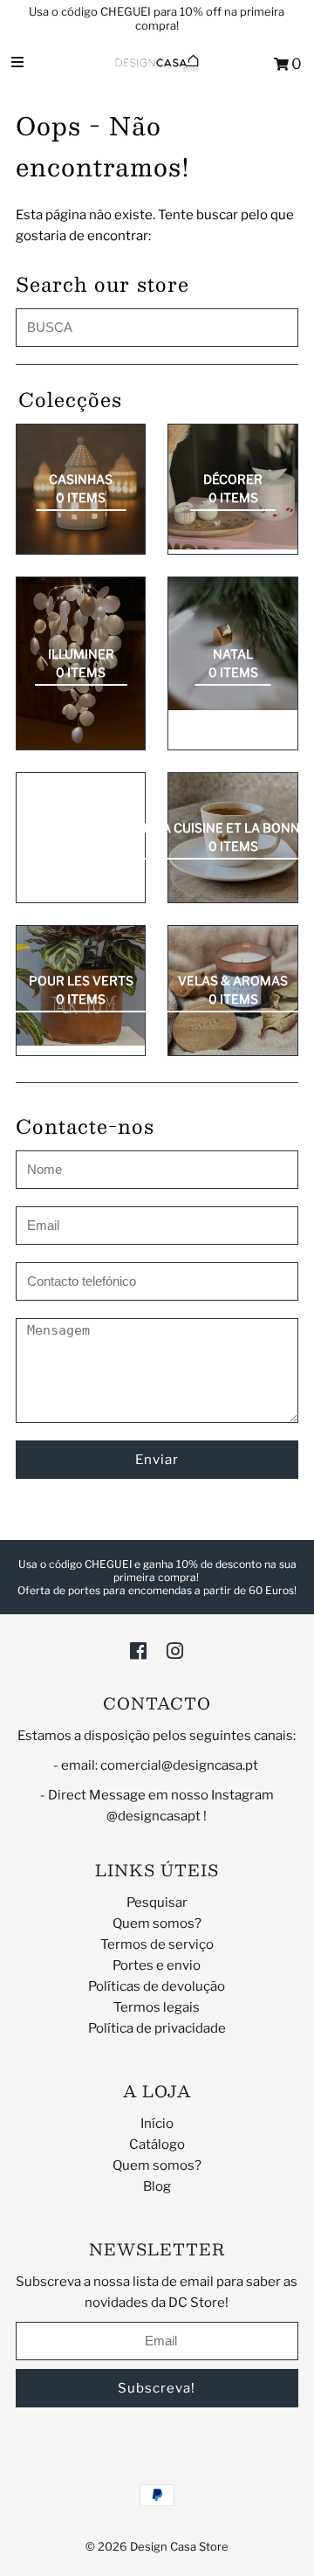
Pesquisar (157, 1903)
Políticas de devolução (157, 1986)
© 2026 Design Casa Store (157, 2546)
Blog (157, 2186)
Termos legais (157, 2007)
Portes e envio (157, 1965)
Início (157, 2124)
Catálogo (157, 2144)
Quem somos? (157, 1923)
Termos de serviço (157, 1944)
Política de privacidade (157, 2028)
